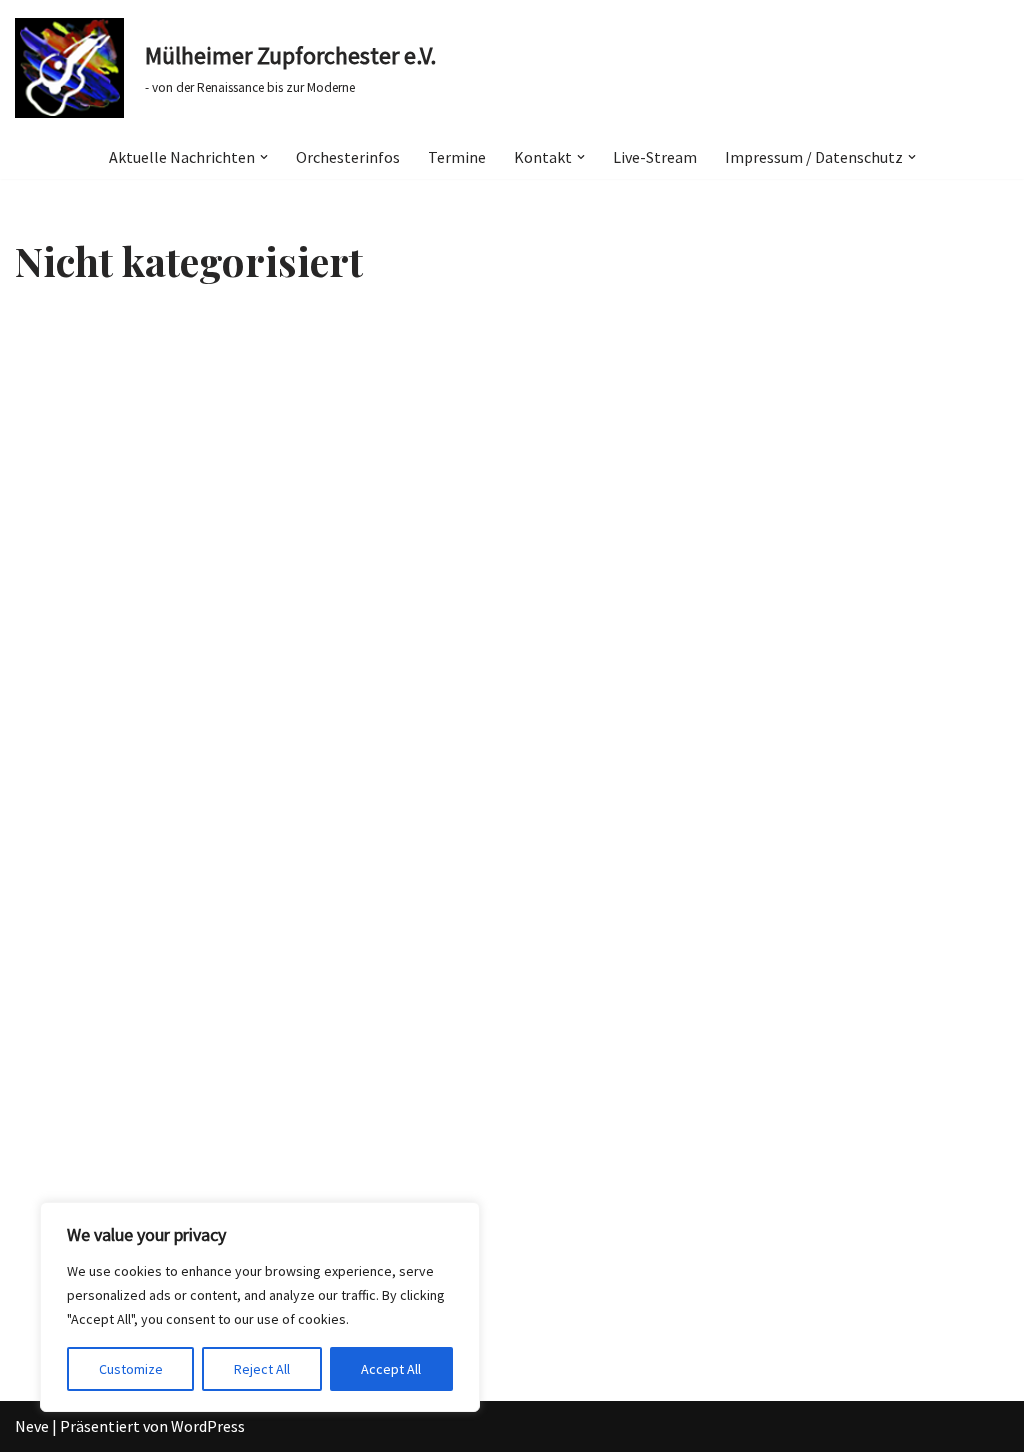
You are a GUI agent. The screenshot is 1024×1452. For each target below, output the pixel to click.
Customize (131, 1369)
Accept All (391, 1369)
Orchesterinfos (348, 157)
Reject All (262, 1369)
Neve (32, 1426)
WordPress (208, 1426)
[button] (264, 157)
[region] (260, 1307)
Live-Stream (655, 157)
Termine (457, 157)
